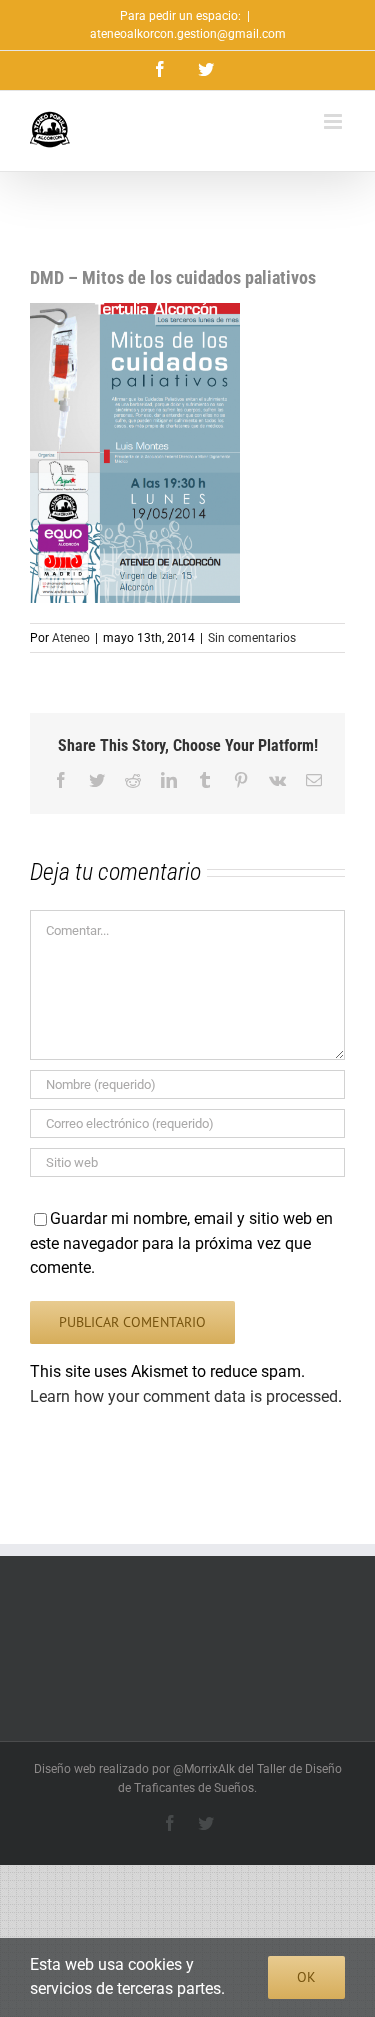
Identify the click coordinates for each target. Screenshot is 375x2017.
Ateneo (71, 638)
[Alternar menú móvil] (334, 121)
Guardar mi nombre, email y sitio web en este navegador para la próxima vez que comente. (181, 1243)
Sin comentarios (252, 638)
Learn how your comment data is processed (184, 1396)
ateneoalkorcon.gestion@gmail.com (188, 34)
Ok (306, 1977)
